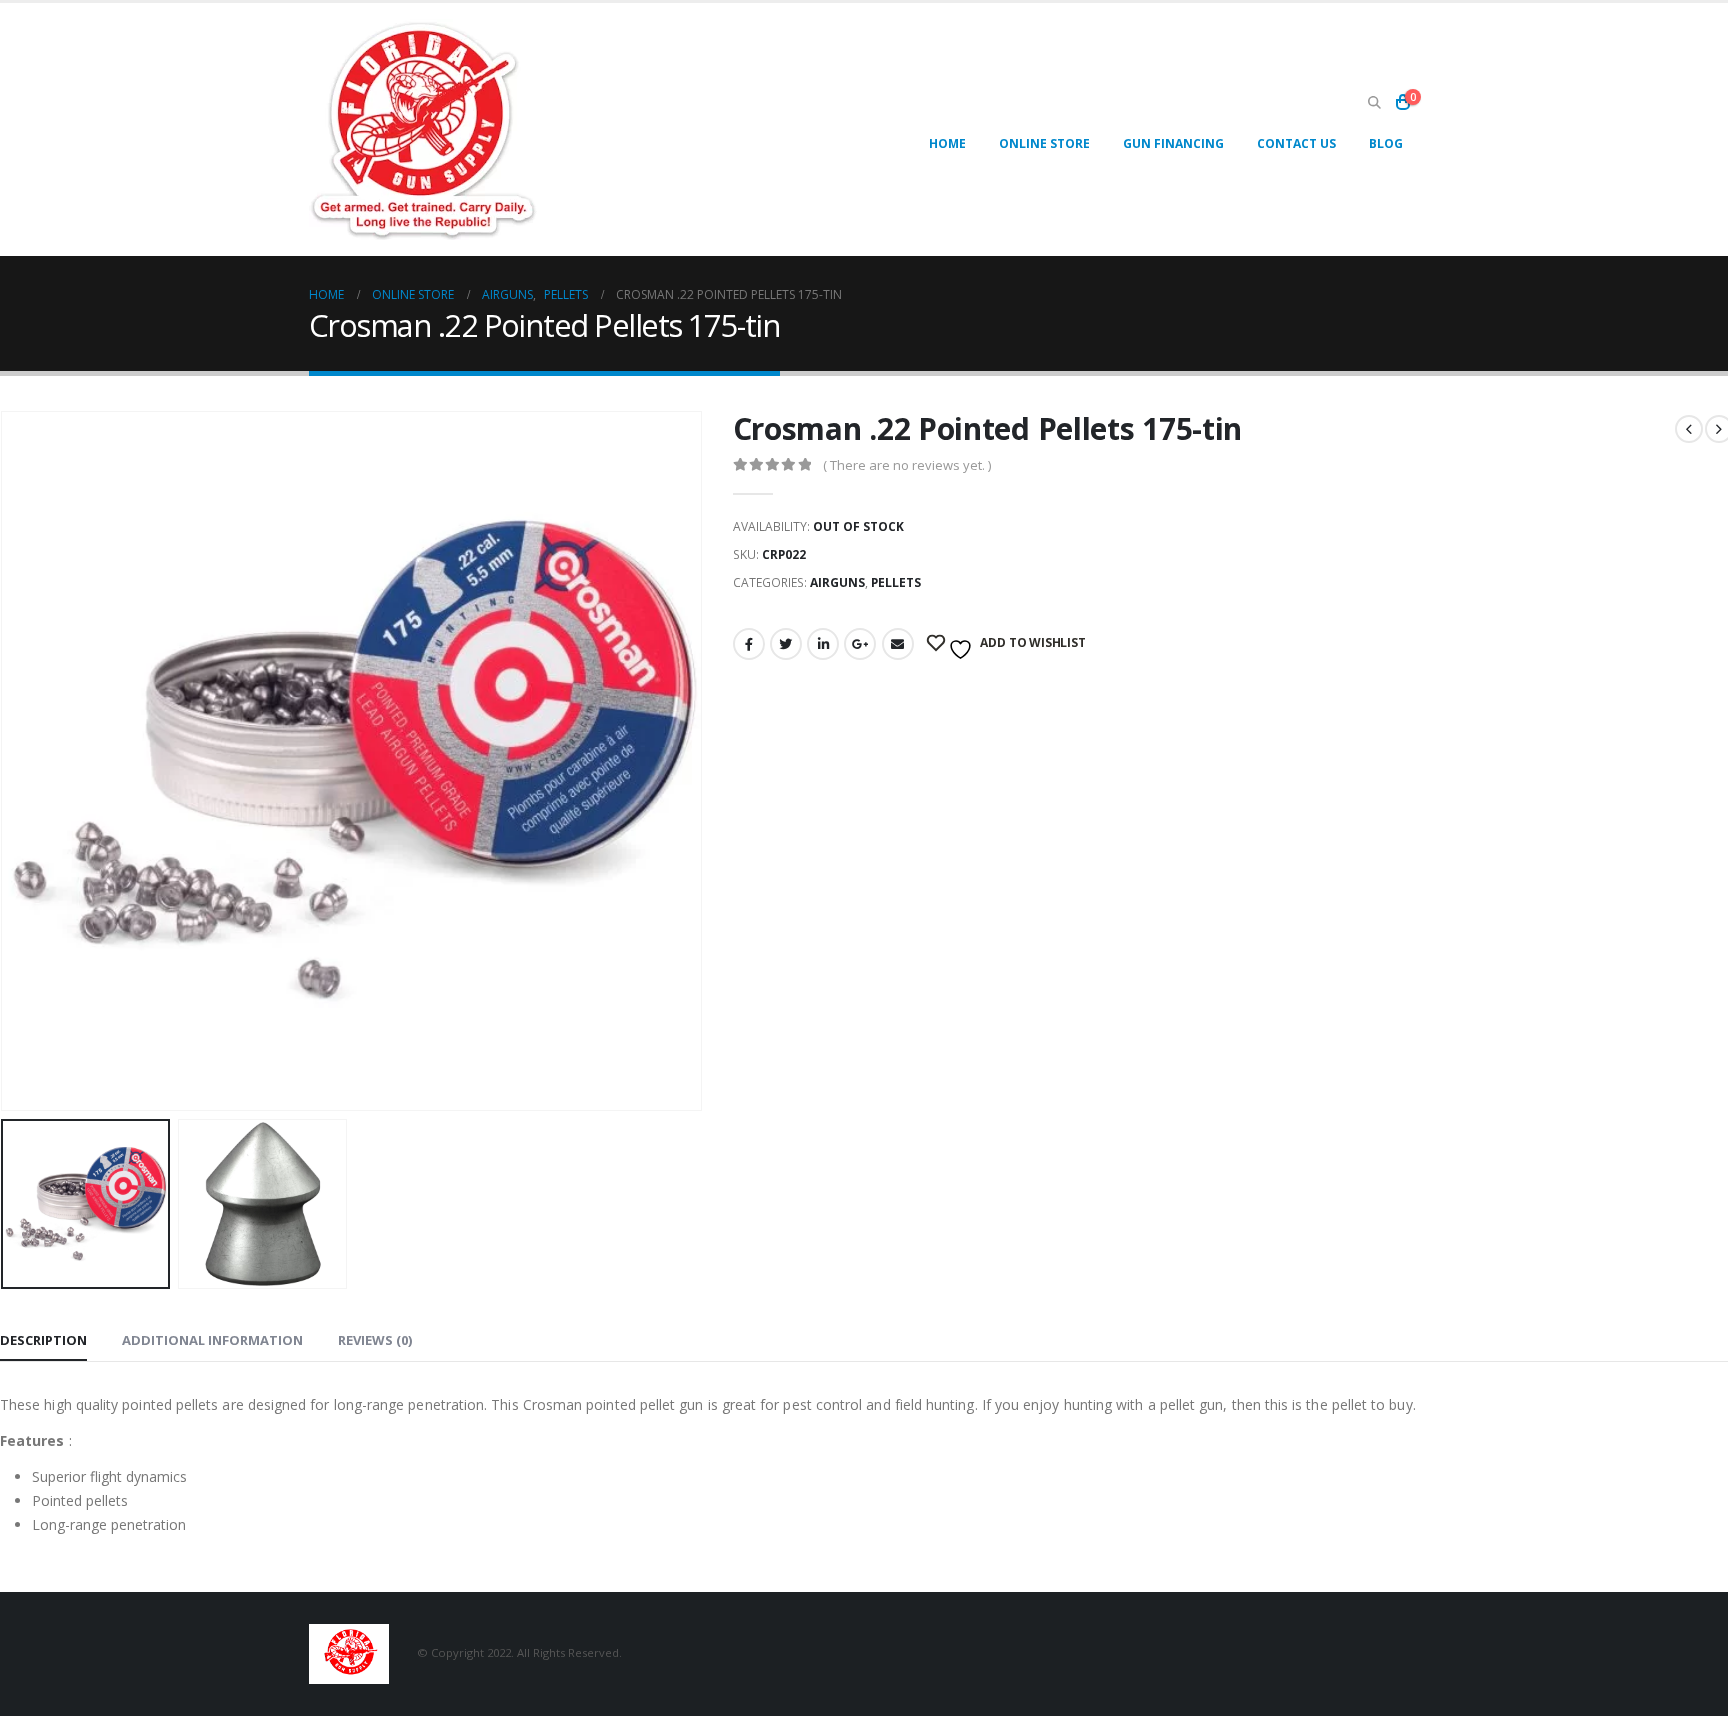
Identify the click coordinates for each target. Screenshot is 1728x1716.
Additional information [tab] (212, 1340)
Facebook (749, 644)
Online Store (1044, 143)
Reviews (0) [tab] (375, 1340)
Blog (1386, 143)
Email (898, 644)
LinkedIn (823, 644)
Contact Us (1296, 143)
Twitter (786, 644)
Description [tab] (43, 1340)
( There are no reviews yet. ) (907, 465)
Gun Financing (1173, 143)
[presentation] (698, 761)
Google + (860, 644)
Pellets (896, 582)
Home (947, 143)
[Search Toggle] (1374, 103)
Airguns (837, 582)
